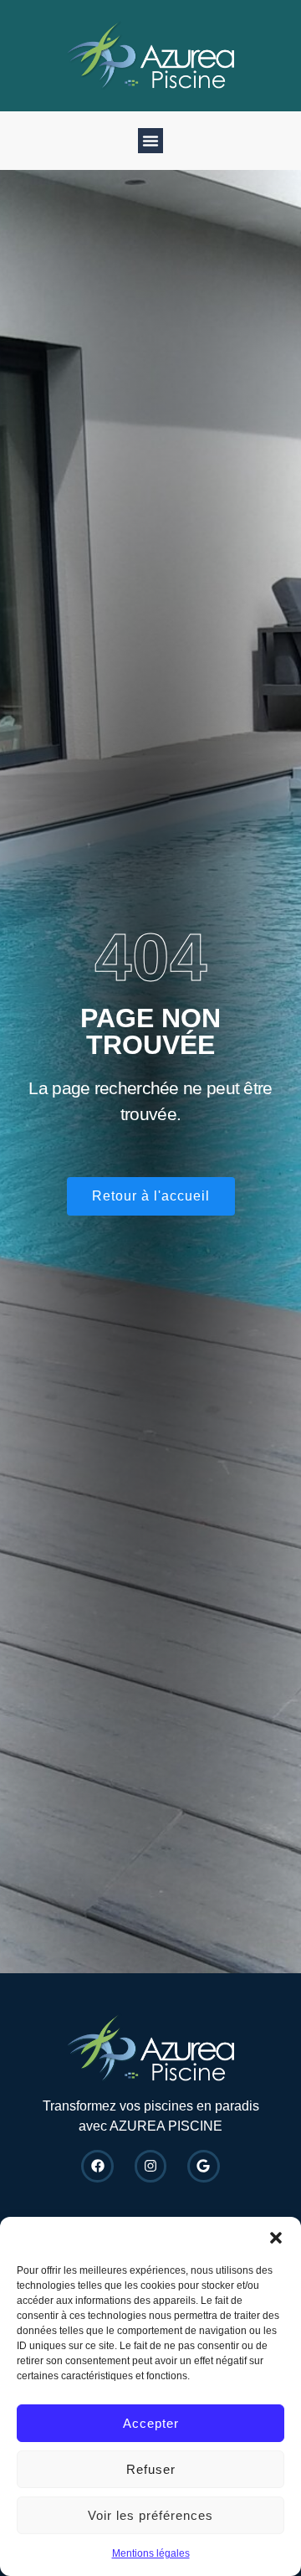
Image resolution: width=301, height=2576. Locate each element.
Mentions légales (151, 2553)
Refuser (151, 2469)
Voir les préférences (150, 2515)
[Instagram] (150, 2166)
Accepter (151, 2423)
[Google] (203, 2166)
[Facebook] (97, 2166)
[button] (276, 2238)
